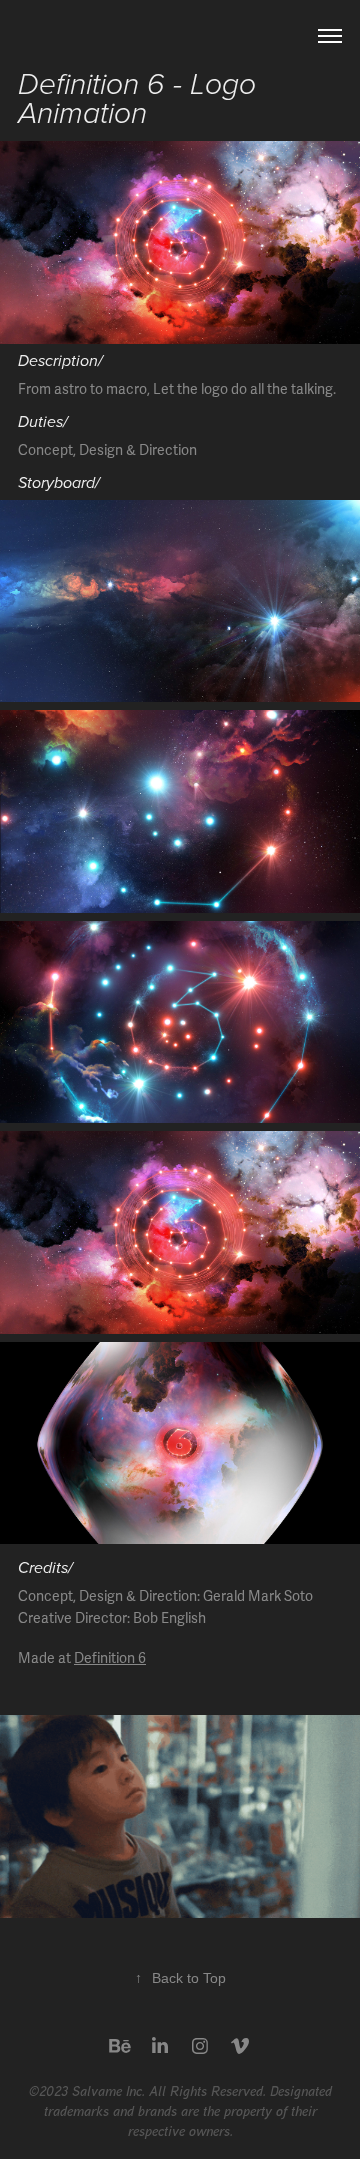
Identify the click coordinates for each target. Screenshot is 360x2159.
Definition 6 (110, 1658)
